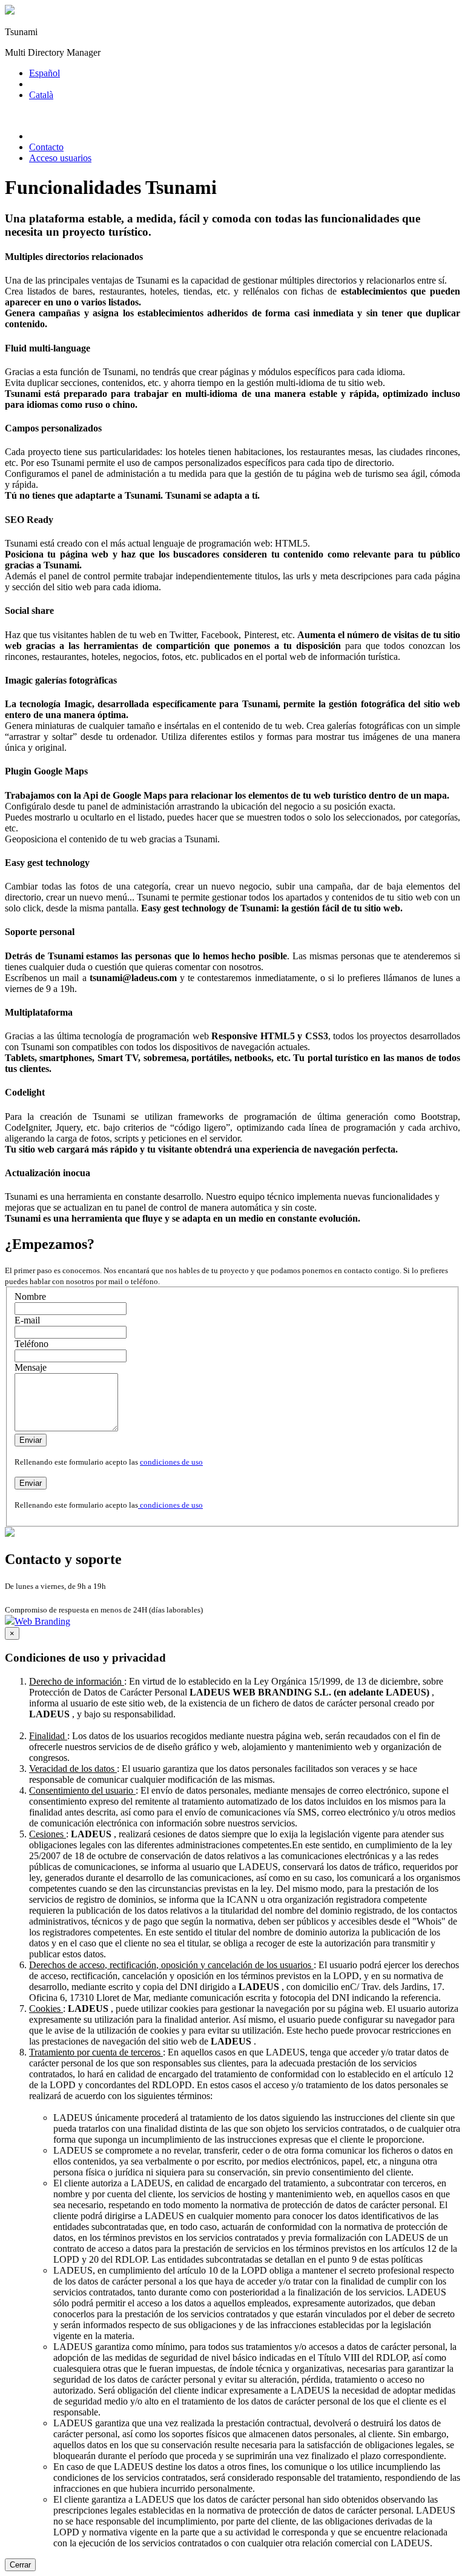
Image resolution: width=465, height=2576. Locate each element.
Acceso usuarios (60, 158)
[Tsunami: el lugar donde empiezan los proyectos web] (10, 11)
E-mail (27, 1320)
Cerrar (20, 2565)
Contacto (46, 147)
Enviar (31, 1440)
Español (45, 73)
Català (41, 95)
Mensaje (31, 1367)
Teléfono (31, 1344)
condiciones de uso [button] (171, 1462)
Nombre (30, 1296)
